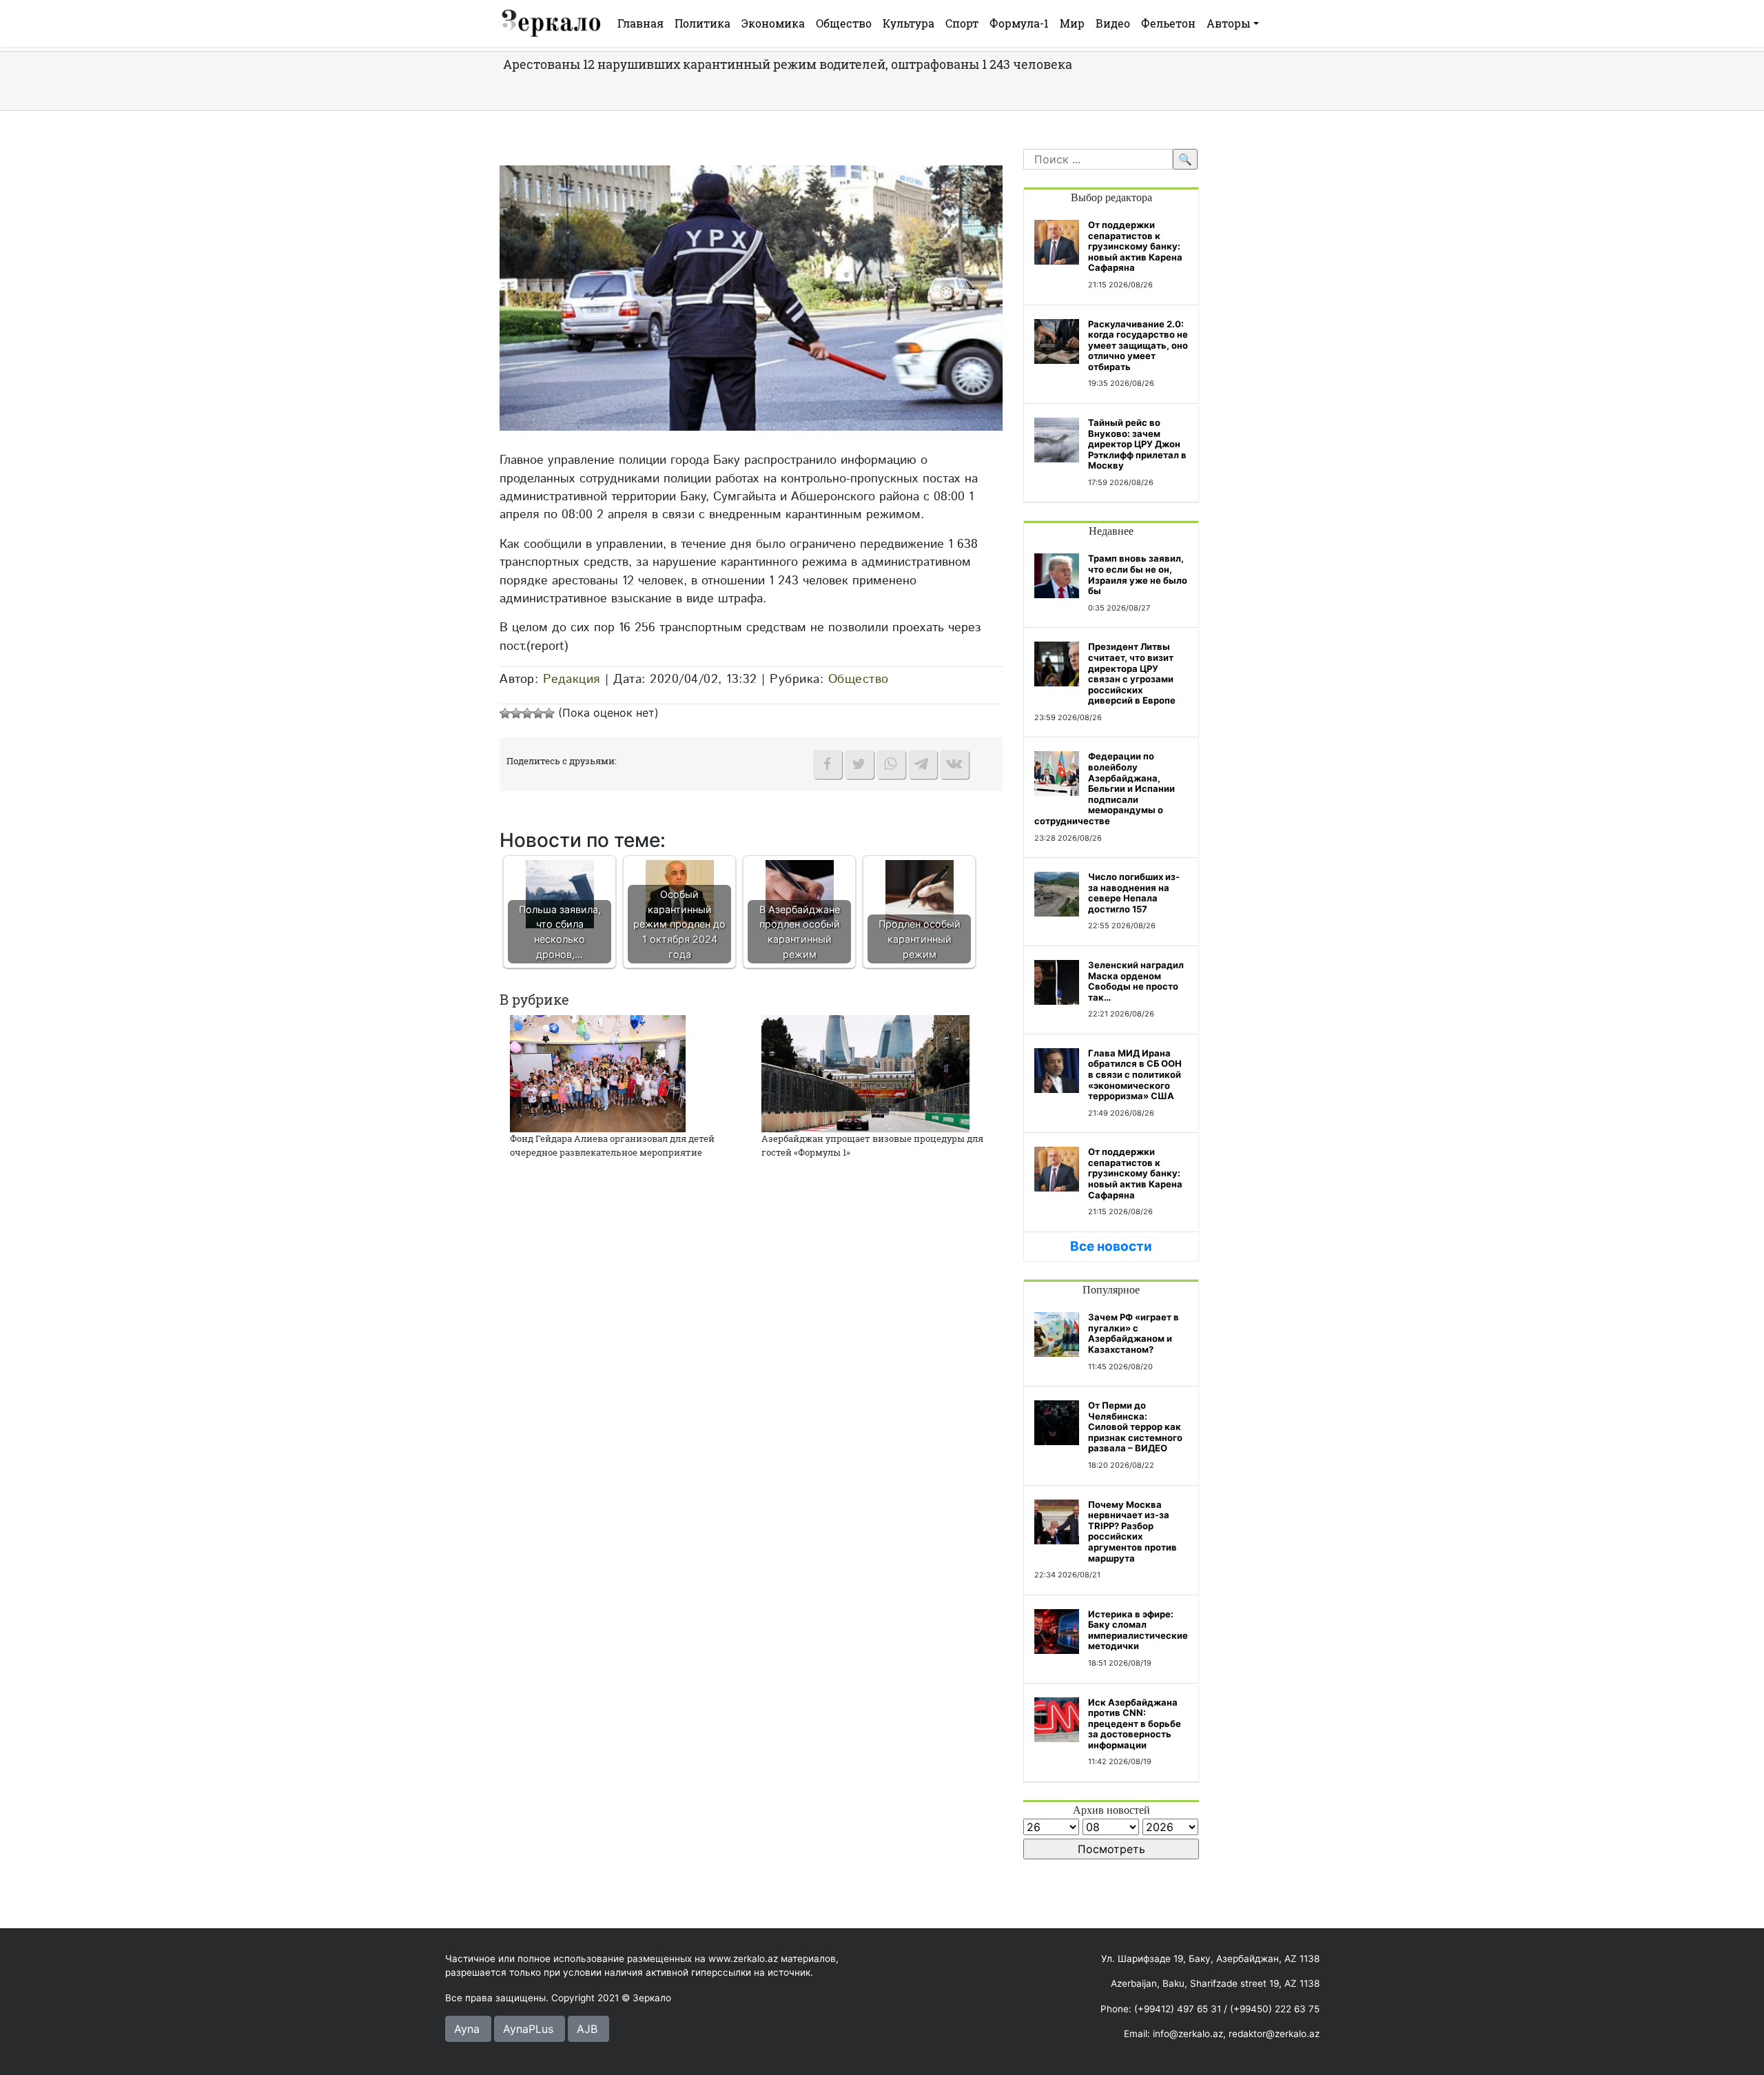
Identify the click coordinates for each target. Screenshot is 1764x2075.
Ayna (467, 2029)
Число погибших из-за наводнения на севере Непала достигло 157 (1134, 893)
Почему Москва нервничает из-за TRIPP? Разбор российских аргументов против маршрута (1132, 1531)
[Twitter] (859, 764)
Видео (1113, 23)
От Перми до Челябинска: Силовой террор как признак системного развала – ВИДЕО (1135, 1427)
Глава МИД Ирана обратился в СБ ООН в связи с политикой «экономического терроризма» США (1135, 1074)
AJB (587, 2029)
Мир (1072, 23)
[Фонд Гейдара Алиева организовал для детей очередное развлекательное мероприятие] (598, 1072)
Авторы (1229, 23)
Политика (702, 23)
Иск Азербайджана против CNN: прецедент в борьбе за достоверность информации (1135, 1724)
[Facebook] (828, 764)
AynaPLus (528, 2029)
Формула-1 (1019, 23)
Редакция (572, 679)
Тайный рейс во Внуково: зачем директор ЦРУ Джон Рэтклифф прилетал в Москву (1137, 444)
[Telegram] (923, 764)
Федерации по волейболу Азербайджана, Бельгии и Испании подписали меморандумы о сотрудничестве (1105, 788)
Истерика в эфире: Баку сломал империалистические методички (1138, 1630)
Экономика (773, 23)
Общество (844, 23)
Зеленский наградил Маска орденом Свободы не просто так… (1136, 981)
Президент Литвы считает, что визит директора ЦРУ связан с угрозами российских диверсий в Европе (1132, 673)
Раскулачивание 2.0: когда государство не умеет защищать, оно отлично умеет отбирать (1138, 345)
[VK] (954, 764)
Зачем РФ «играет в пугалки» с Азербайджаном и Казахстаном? (1134, 1333)
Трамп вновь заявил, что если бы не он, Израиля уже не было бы (1138, 574)
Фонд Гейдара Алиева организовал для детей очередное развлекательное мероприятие (612, 1145)
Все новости (1111, 1246)
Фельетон (1168, 23)
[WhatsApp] (891, 764)
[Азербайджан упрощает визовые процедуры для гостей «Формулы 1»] (865, 1072)
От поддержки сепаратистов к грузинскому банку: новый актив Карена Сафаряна (1135, 246)
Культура (909, 23)
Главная (640, 23)
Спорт (962, 23)
